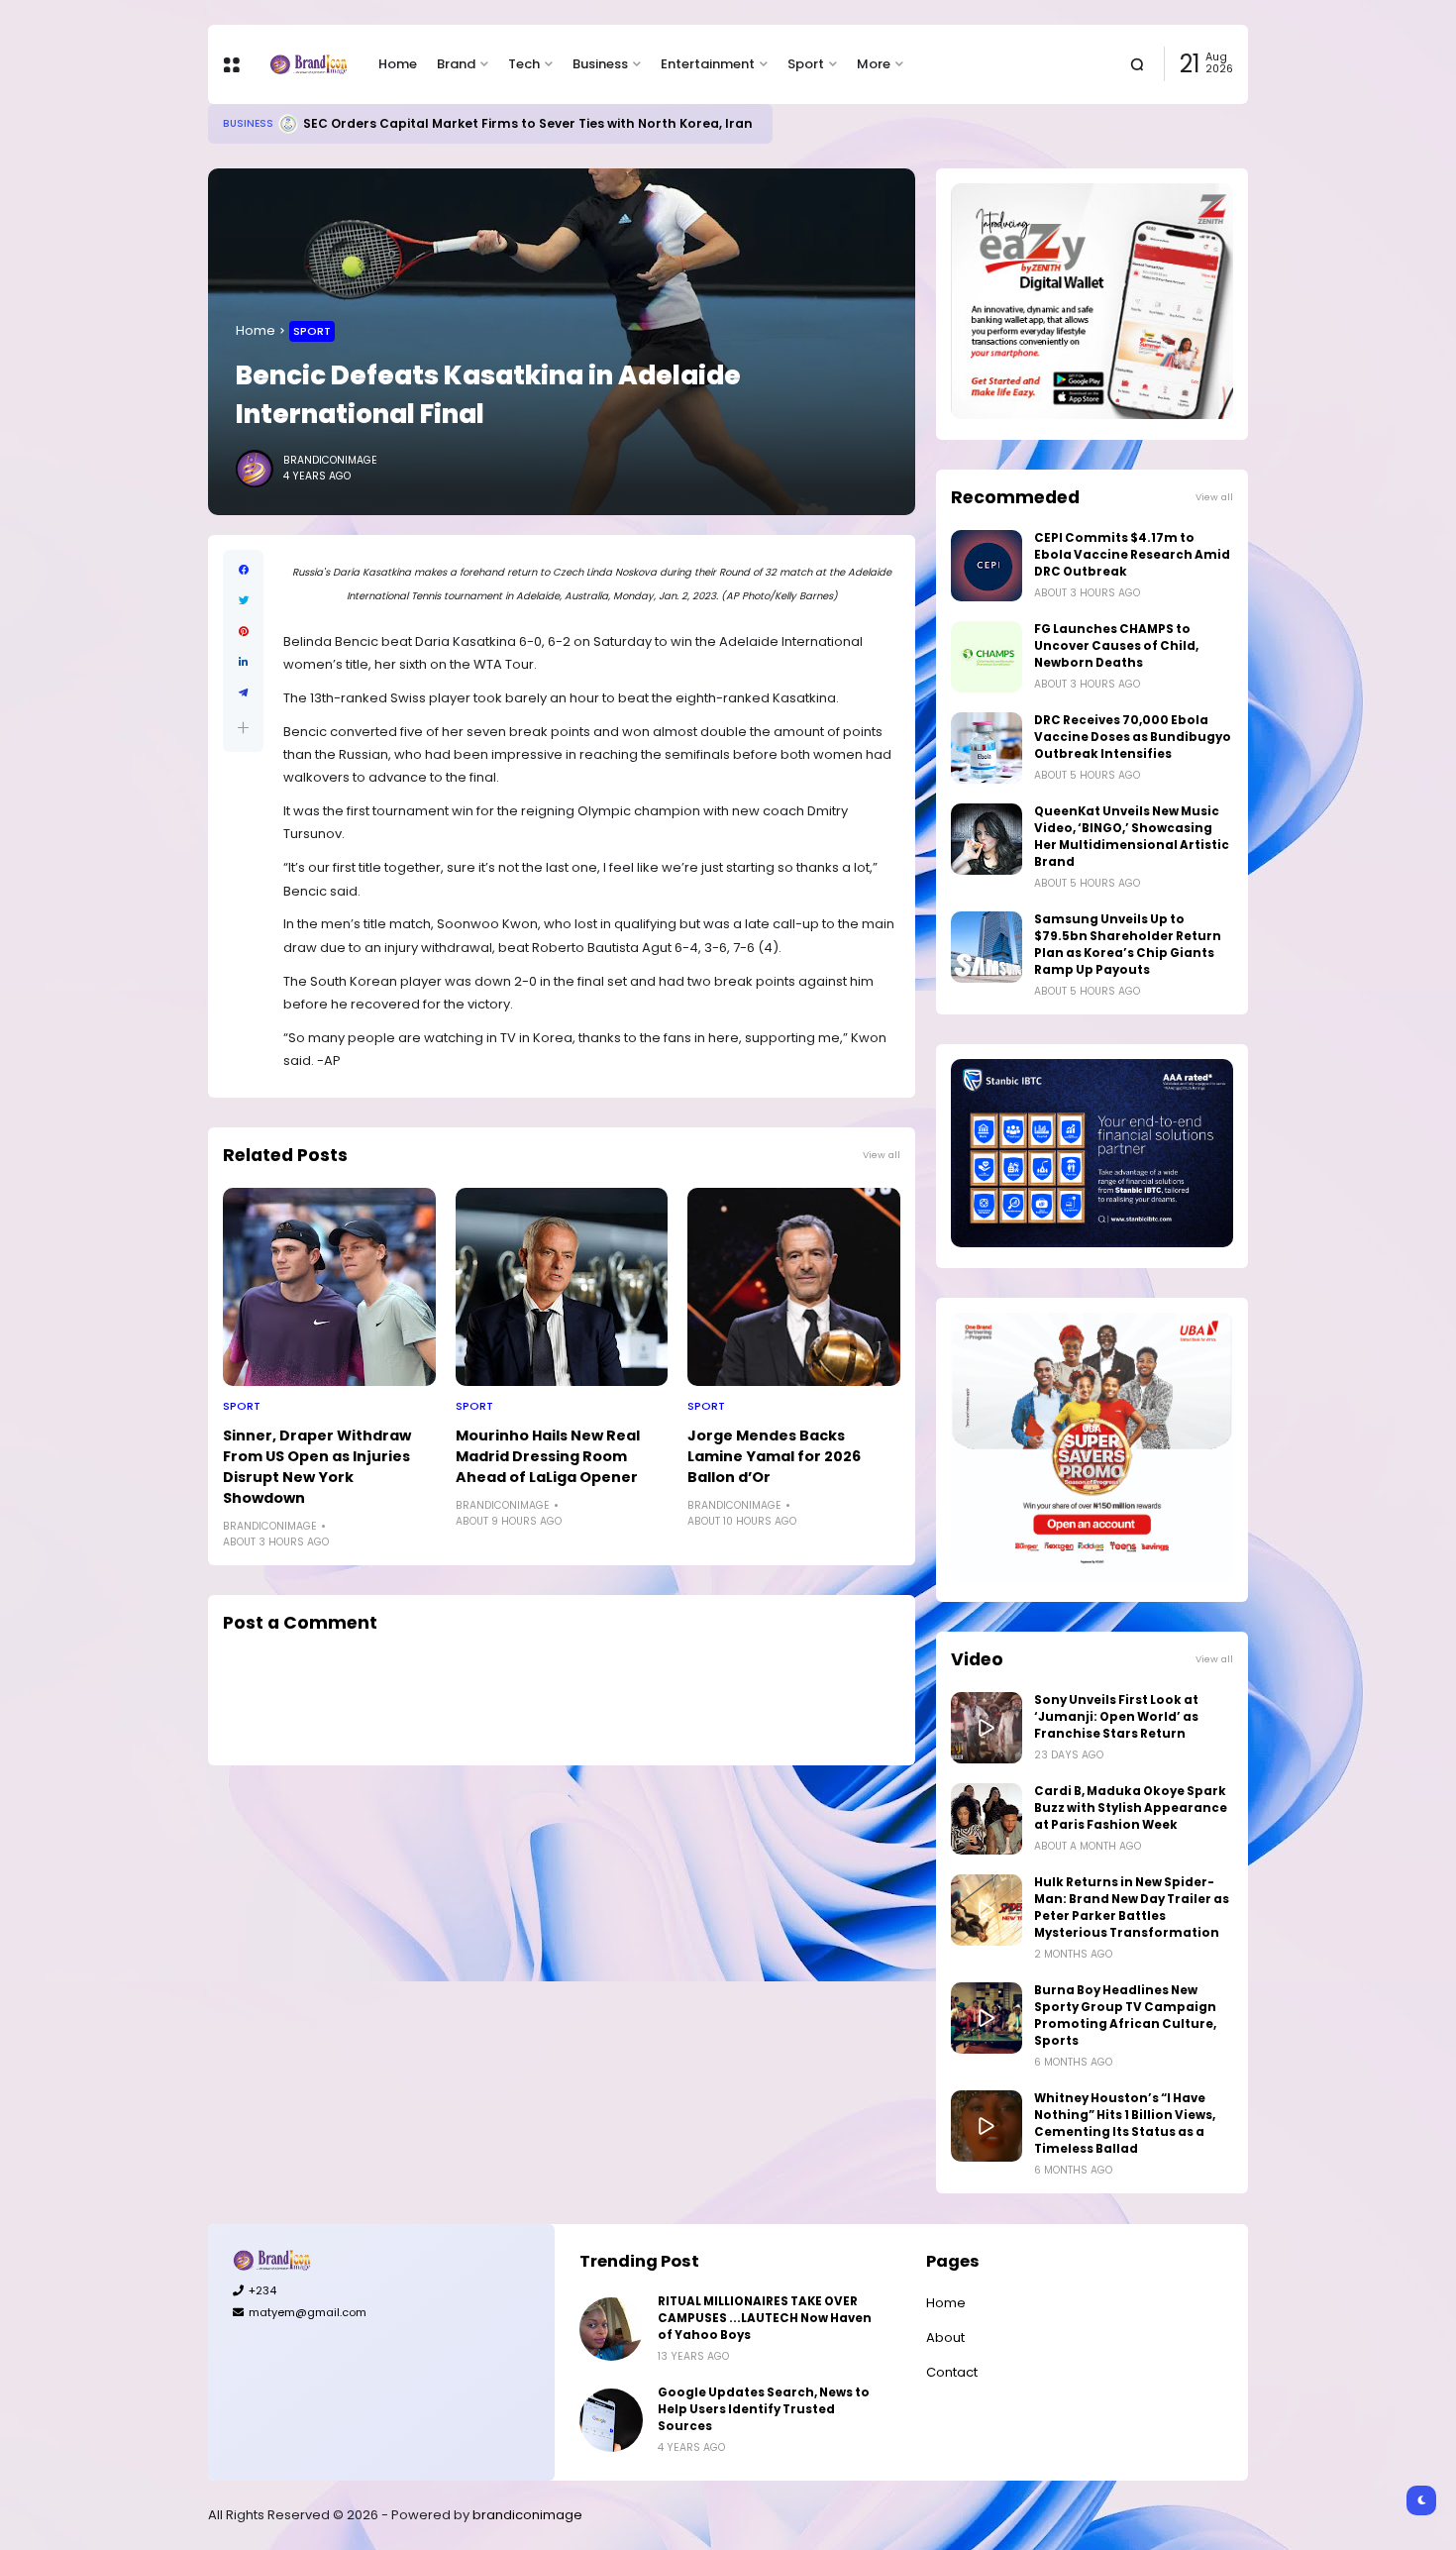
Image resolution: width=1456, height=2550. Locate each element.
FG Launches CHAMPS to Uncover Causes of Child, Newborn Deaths (1116, 646)
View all (882, 1155)
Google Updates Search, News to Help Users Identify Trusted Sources (764, 2409)
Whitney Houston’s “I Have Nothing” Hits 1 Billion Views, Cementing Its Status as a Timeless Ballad (1125, 2124)
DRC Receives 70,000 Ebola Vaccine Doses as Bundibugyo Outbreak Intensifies (1133, 737)
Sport (806, 64)
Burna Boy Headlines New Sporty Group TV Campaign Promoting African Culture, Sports (1125, 2016)
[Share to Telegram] (243, 693)
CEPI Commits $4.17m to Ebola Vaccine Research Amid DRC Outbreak (1132, 555)
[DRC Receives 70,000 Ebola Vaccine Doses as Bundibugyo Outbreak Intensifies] (987, 748)
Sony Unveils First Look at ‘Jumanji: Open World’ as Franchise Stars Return (1116, 1717)
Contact (952, 2372)
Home (398, 64)
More (874, 64)
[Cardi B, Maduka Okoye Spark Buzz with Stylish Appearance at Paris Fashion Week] (987, 1819)
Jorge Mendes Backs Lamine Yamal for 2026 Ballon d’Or (774, 1456)
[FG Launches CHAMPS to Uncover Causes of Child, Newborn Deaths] (987, 657)
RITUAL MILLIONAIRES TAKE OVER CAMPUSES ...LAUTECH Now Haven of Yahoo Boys (765, 2318)
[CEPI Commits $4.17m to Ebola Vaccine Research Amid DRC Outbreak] (987, 566)
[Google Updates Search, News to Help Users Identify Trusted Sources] (611, 2420)
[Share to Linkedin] (243, 662)
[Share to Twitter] (243, 601)
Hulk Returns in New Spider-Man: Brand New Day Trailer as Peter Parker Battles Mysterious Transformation (1132, 1908)
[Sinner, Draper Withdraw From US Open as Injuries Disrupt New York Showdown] (329, 1287)
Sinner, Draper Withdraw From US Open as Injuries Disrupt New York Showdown (317, 1467)
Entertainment (708, 64)
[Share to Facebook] (243, 570)
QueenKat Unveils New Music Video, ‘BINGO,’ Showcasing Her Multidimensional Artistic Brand (1132, 837)
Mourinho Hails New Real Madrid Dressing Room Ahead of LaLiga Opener (548, 1456)
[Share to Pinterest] (243, 632)
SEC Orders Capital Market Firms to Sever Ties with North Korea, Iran (528, 123)
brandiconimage (527, 2515)
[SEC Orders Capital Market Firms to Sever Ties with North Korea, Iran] (288, 124)
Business (600, 64)
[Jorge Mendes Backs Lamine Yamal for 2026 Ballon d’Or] (794, 1287)
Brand (456, 64)
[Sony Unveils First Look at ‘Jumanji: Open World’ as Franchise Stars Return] (987, 1728)
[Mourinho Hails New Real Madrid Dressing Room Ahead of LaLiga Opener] (562, 1287)
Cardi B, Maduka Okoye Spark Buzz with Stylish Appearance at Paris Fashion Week (1131, 1808)
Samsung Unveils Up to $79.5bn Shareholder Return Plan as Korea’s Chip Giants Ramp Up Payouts (1128, 945)
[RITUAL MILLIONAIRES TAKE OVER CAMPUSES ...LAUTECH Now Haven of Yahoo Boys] (611, 2329)
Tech (524, 64)
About (945, 2337)
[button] (243, 728)
